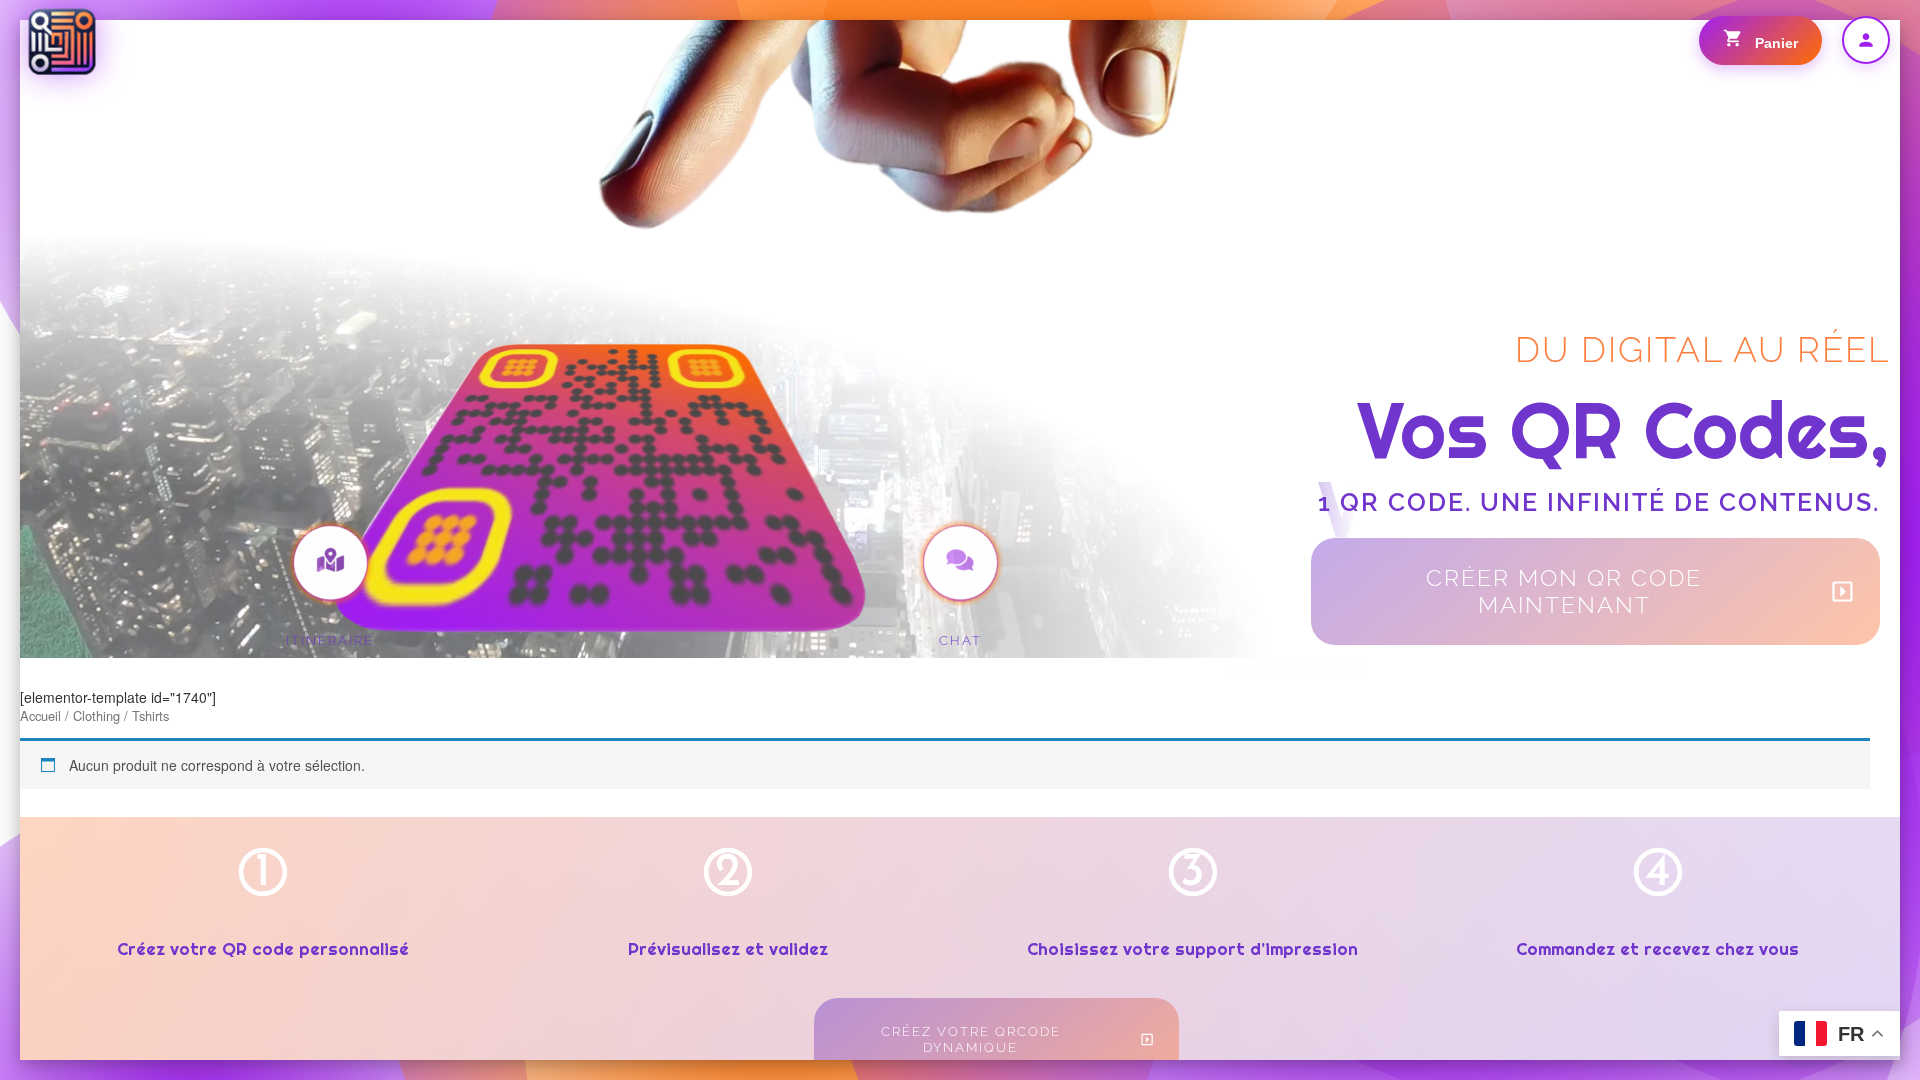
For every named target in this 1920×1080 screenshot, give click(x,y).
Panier (1774, 43)
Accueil (40, 715)
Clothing (96, 715)
